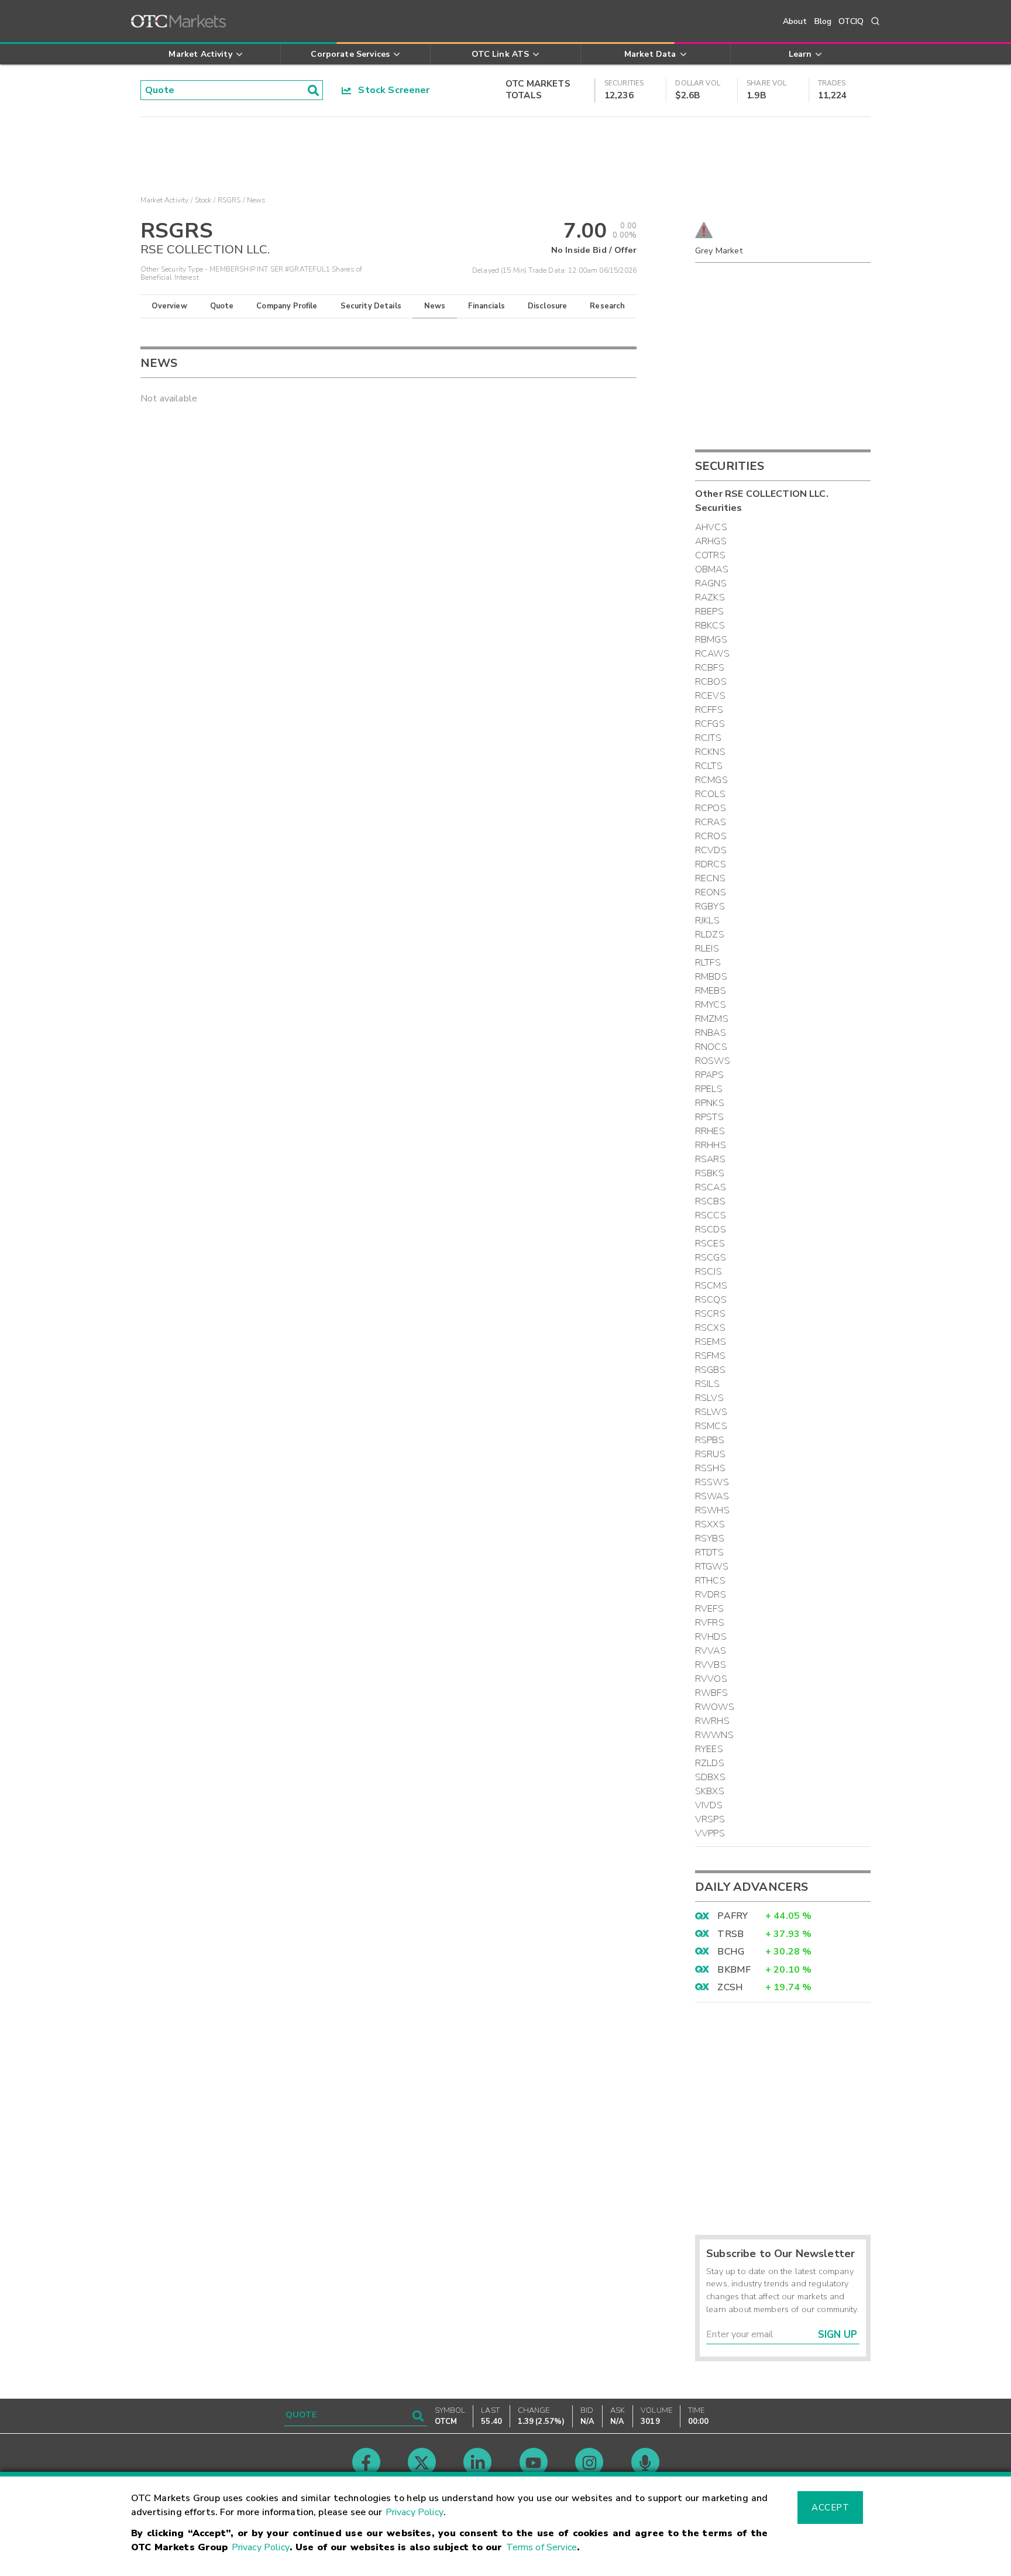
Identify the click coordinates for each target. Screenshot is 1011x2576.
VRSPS (710, 1819)
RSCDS (711, 1229)
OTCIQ (851, 21)
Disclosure (548, 306)
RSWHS (712, 1510)
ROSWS (713, 1061)
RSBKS (710, 1173)
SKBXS (710, 1791)
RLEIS (707, 949)
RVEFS (709, 1609)
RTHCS (710, 1581)
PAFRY (733, 1916)
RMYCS (711, 1005)
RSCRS (710, 1314)
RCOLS (710, 794)
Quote (222, 306)
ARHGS (711, 541)
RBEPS (709, 612)
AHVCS (711, 527)
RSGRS (229, 200)
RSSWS (712, 1482)
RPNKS (710, 1103)
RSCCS (711, 1215)
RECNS (710, 878)
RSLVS (709, 1398)
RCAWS (712, 654)
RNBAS (711, 1033)
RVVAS (711, 1651)
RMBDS (711, 977)
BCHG (731, 1952)
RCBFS (710, 668)
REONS (711, 892)
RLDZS (710, 935)
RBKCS (710, 626)
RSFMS (710, 1356)
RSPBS (710, 1440)
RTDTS (709, 1553)
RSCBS (710, 1201)
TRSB (730, 1934)
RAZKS (710, 597)
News (435, 306)
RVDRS (711, 1595)
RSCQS (711, 1300)
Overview (169, 306)
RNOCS (711, 1047)
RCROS (711, 836)
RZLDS (710, 1763)
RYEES (709, 1749)
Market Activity (164, 200)
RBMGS (711, 640)
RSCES (710, 1244)
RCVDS (711, 850)
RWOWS (715, 1707)
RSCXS (710, 1328)
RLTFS (708, 963)
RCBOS (711, 682)
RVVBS (711, 1665)
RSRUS (710, 1454)
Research (607, 306)
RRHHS (711, 1145)
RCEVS (710, 696)
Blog (823, 21)
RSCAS (711, 1187)
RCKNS (710, 752)
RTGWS (712, 1567)
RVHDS (711, 1637)
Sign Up (838, 2335)
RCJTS (708, 738)
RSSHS (710, 1468)
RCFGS (710, 724)
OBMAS (712, 569)
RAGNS (711, 583)
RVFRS (710, 1623)
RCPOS (711, 808)
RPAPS (709, 1075)
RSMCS (711, 1426)
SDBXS (710, 1777)
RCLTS (709, 766)
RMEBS (711, 991)
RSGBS (710, 1370)
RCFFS (709, 710)
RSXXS (710, 1524)
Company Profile (287, 306)
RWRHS (712, 1721)
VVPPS (710, 1833)
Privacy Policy (415, 2512)
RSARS (710, 1159)
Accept (830, 2508)
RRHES (710, 1131)
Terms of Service (541, 2547)
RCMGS (711, 780)
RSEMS (711, 1342)
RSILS (707, 1384)
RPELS (709, 1089)
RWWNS (714, 1735)
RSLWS (711, 1412)
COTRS (710, 555)
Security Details (371, 306)
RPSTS (709, 1117)
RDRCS (711, 864)
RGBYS (710, 906)
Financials (486, 306)
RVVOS (711, 1679)
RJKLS (707, 921)
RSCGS (711, 1258)
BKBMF (734, 1970)
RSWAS (712, 1496)
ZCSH (730, 1987)
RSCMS (711, 1286)
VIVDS (709, 1805)
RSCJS (709, 1272)
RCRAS (711, 822)
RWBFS (711, 1693)
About (795, 21)
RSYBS (710, 1538)
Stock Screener (391, 90)
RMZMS (712, 1019)
